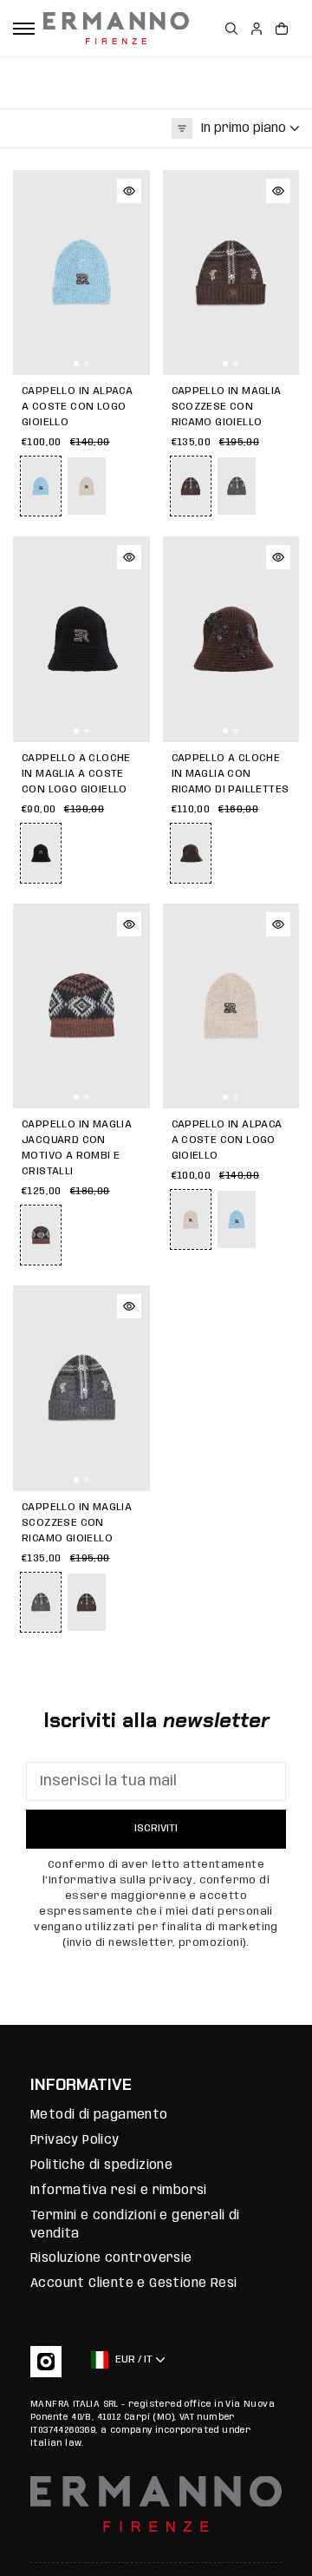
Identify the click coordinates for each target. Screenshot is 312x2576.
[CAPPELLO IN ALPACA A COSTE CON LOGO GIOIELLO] (81, 273)
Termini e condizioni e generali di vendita (135, 2225)
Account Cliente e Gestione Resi (133, 2284)
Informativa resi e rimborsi (119, 2191)
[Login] (257, 29)
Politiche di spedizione (101, 2165)
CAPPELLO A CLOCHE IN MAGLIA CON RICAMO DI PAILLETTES (231, 774)
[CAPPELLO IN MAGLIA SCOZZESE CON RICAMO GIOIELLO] (231, 273)
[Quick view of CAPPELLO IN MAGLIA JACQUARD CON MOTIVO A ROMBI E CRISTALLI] (129, 924)
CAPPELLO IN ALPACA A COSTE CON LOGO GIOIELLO (77, 407)
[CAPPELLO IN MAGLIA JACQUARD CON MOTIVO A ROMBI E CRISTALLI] (81, 1006)
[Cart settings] (282, 29)
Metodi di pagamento (99, 2115)
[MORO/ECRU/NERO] (87, 1602)
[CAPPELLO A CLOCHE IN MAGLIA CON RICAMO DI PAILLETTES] (231, 639)
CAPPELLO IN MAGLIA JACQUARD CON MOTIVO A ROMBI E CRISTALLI (77, 1148)
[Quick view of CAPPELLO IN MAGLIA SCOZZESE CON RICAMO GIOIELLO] (278, 191)
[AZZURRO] (237, 1219)
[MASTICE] (87, 486)
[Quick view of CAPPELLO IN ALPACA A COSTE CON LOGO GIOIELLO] (129, 191)
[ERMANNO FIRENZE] (116, 28)
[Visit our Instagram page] (46, 2362)
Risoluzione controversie (111, 2258)
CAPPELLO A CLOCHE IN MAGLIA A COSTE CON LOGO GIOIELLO (76, 774)
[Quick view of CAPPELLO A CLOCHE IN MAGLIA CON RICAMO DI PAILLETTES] (278, 557)
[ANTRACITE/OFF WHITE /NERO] (237, 486)
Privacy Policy (75, 2140)
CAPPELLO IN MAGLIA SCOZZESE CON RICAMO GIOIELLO (227, 407)
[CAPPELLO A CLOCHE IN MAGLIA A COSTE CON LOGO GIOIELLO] (81, 639)
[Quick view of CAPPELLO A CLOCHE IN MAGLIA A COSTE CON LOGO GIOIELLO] (129, 557)
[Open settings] (231, 29)
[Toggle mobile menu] (24, 29)
